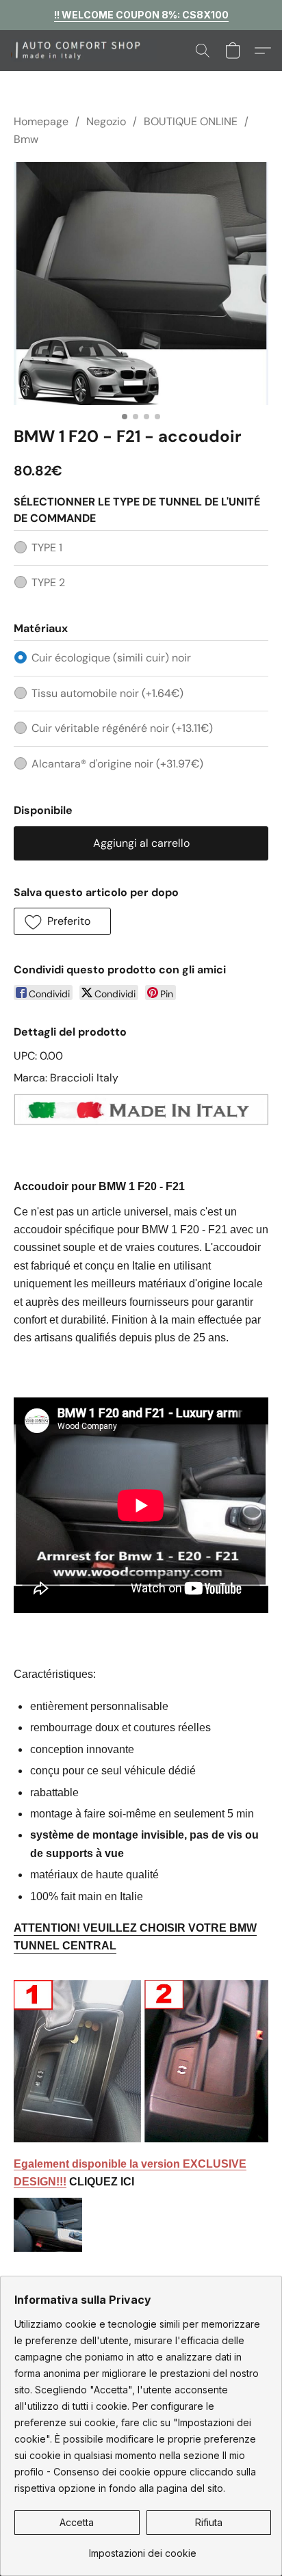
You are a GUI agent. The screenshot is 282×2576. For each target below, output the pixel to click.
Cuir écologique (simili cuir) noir (111, 658)
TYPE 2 (48, 582)
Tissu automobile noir (107, 693)
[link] (143, 2548)
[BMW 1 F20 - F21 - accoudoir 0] (141, 284)
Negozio (106, 121)
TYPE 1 (47, 548)
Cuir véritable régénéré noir (122, 728)
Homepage (41, 121)
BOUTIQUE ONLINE (191, 121)
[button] (88, 51)
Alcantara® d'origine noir (117, 764)
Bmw (26, 139)
